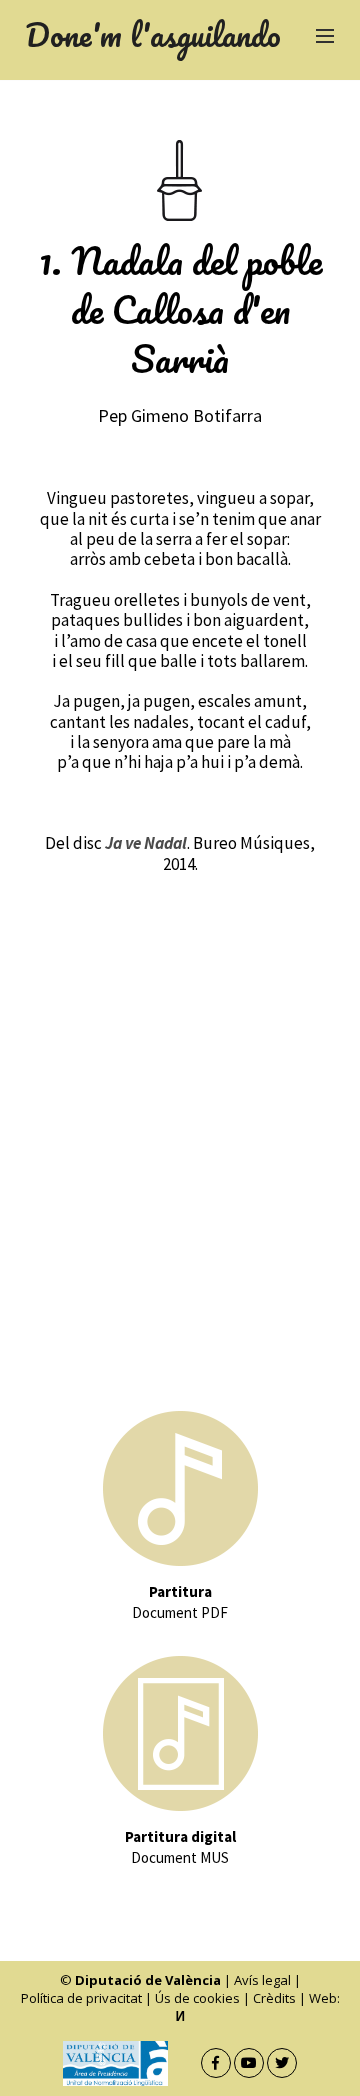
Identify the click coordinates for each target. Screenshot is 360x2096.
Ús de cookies (197, 1998)
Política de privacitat (81, 1998)
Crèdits (274, 1998)
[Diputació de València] (130, 2063)
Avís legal (262, 1980)
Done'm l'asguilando (153, 34)
